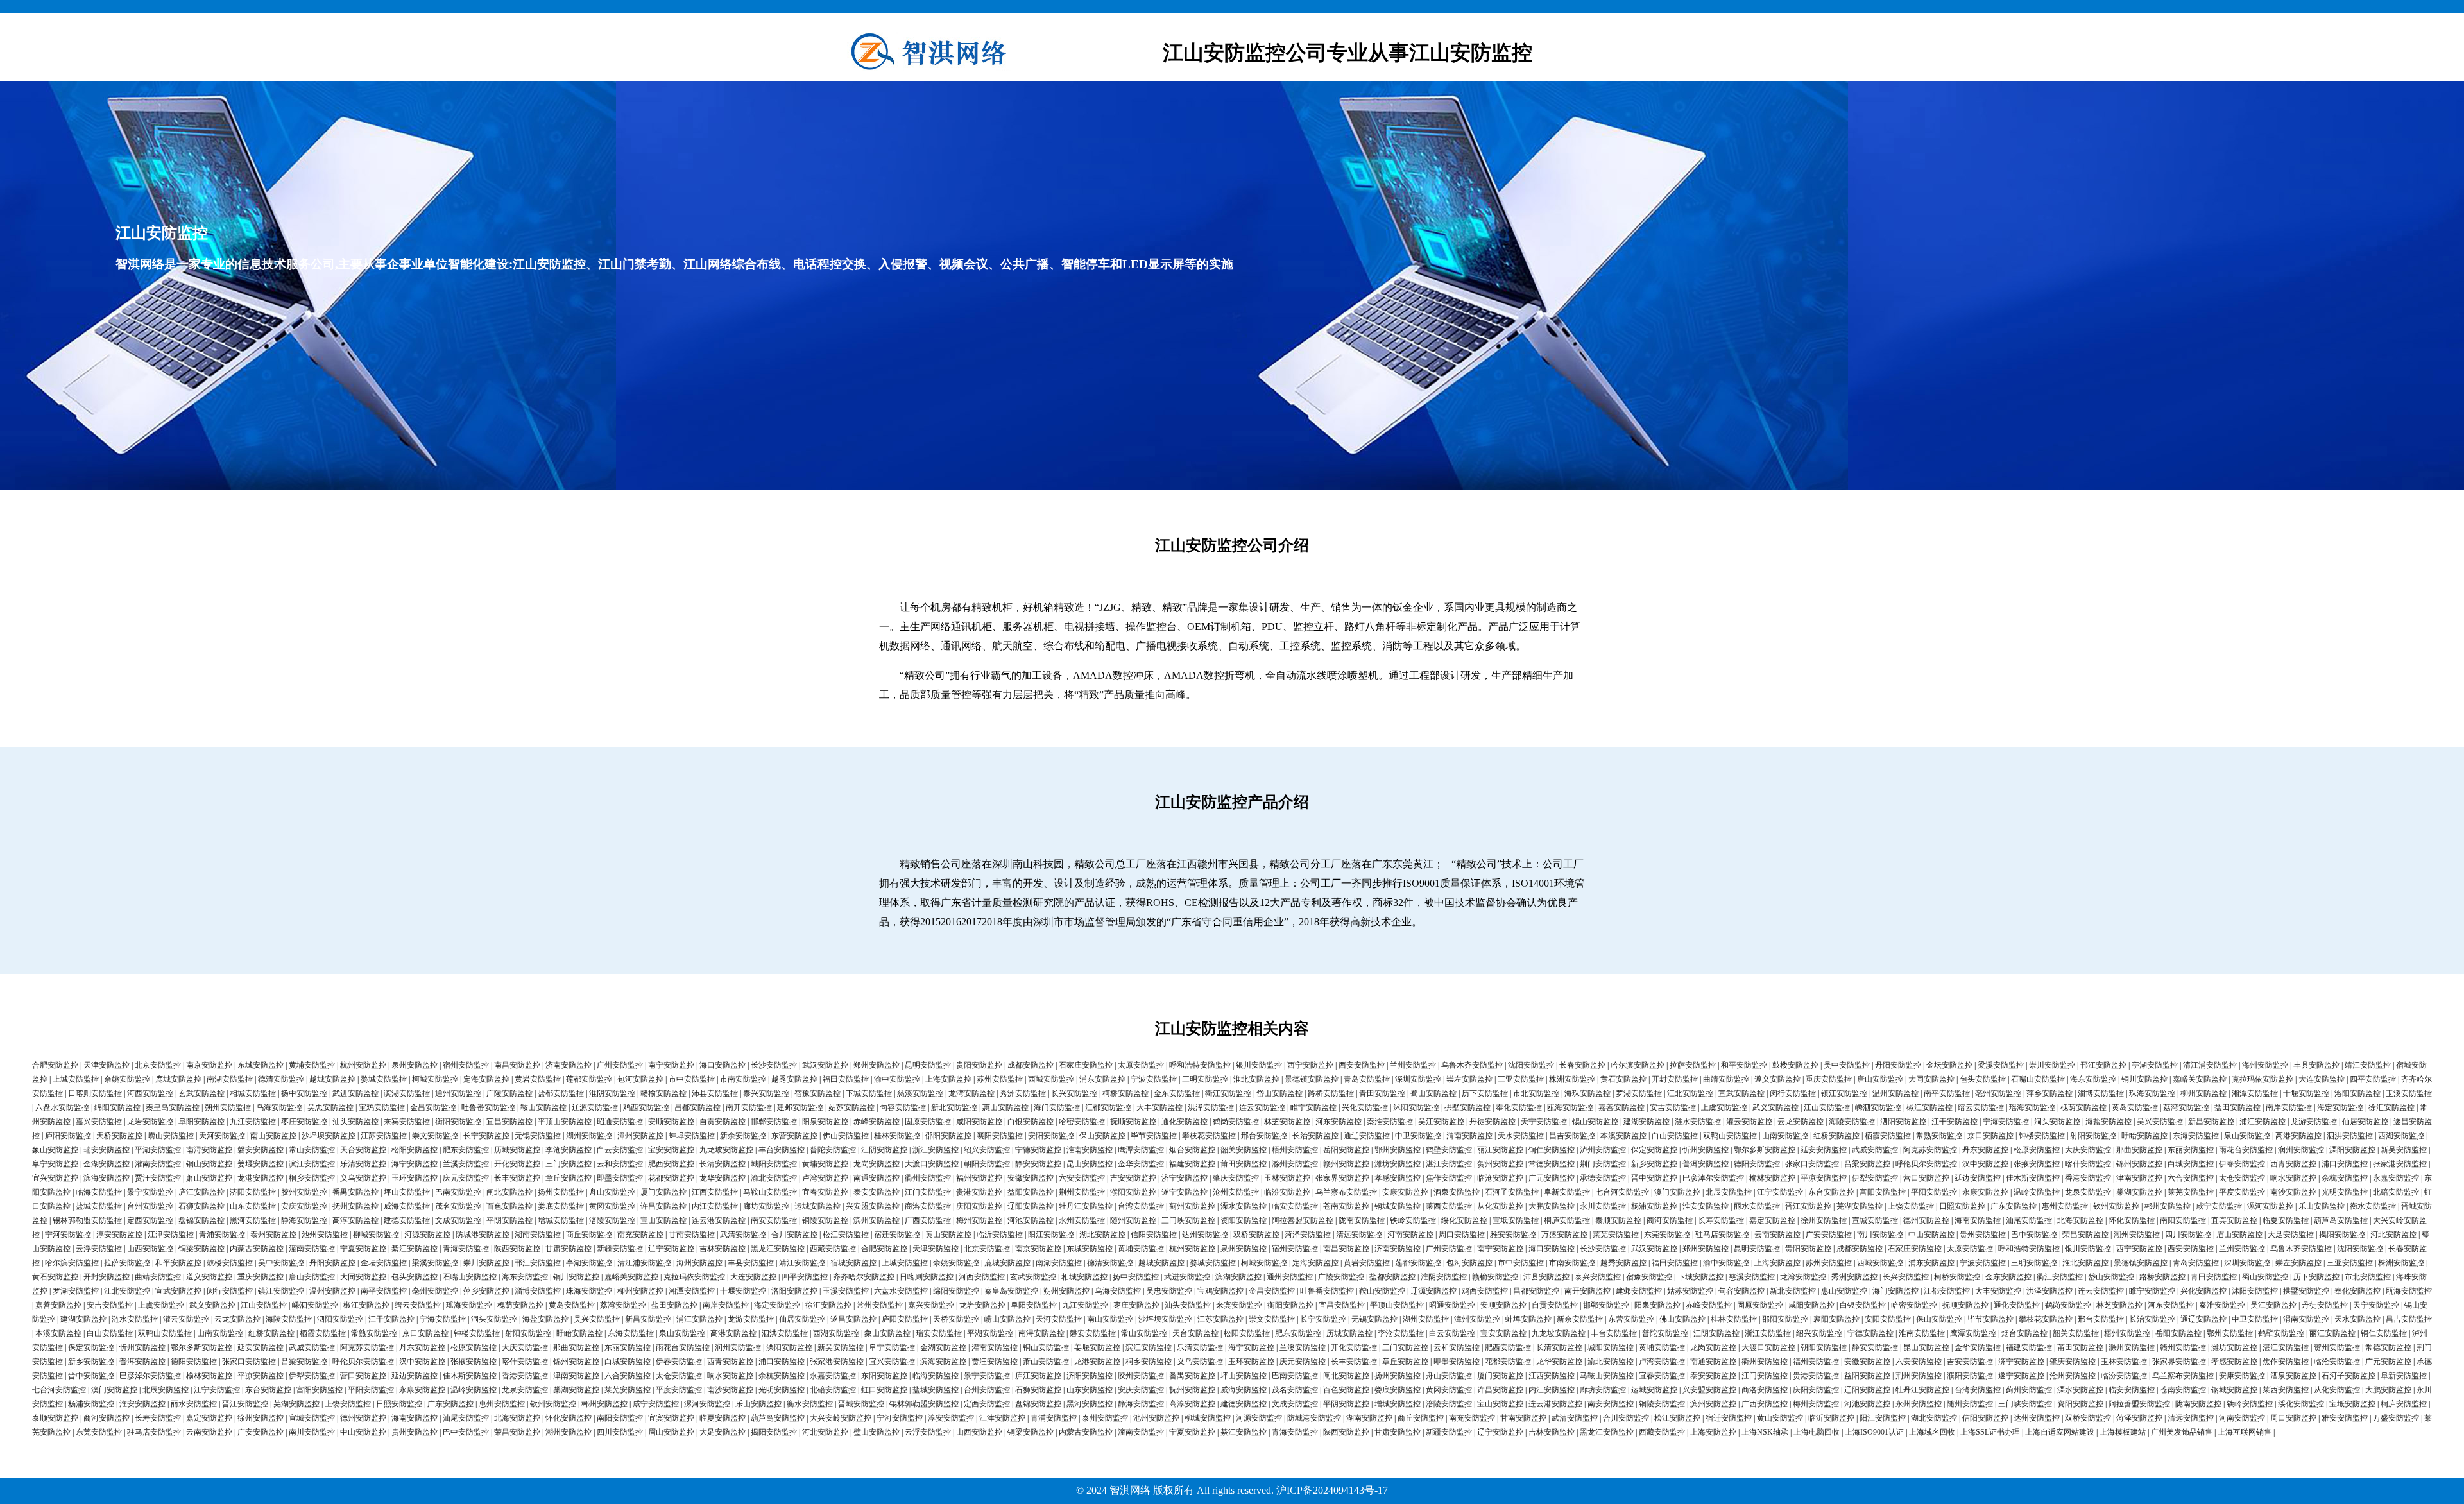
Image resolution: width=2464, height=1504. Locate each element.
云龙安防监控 (1801, 1122)
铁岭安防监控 (1413, 1220)
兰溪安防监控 (466, 1164)
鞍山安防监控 (543, 1107)
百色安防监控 (509, 1206)
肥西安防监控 (671, 1164)
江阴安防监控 (884, 1150)
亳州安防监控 (1998, 1093)
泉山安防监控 (2247, 1136)
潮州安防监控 (2137, 1235)
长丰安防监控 (517, 1178)
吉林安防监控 (723, 1249)
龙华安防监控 (723, 1178)
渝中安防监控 (897, 1079)
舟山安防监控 (612, 1192)
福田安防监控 (846, 1079)
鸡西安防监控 (646, 1107)
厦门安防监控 (663, 1192)
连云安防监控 (1262, 1107)
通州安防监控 (458, 1093)
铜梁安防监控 (201, 1249)
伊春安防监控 (2242, 1164)
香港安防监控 (2088, 1178)
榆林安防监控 (1772, 1178)
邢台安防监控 (1264, 1136)
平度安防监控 (2242, 1192)
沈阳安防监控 (1531, 1065)
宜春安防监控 (825, 1192)
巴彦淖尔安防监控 (1713, 1178)
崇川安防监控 (2052, 1065)
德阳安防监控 (1757, 1164)
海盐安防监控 (2109, 1122)
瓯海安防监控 (1570, 1107)
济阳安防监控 (253, 1192)
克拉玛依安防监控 (2263, 1079)
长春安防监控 (1582, 1065)
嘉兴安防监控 (99, 1122)
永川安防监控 (1603, 1206)
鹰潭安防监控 (1141, 1150)
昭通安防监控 (620, 1122)
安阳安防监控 (1051, 1136)
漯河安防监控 (2270, 1206)
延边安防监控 (1978, 1178)
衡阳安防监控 (458, 1122)
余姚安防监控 (127, 1079)
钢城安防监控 (1398, 1206)
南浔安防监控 (209, 1150)
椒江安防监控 (1929, 1107)
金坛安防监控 (1949, 1065)
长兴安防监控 (1074, 1093)
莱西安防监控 (1449, 1206)
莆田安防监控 (1244, 1164)
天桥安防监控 (119, 1136)
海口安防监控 (723, 1065)
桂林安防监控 (897, 1136)
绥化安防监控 (1464, 1220)
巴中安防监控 (2034, 1235)
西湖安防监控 (2401, 1136)
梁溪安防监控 (2001, 1065)
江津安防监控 (171, 1235)
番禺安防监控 (355, 1192)
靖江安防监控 (2368, 1065)
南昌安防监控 (517, 1065)
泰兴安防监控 (766, 1093)
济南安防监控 (569, 1065)
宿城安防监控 (853, 1263)
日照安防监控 (1962, 1206)
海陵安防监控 (1852, 1122)
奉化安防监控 (1519, 1107)
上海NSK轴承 (1765, 1432)
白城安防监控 (2191, 1164)
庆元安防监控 (466, 1178)
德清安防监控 (281, 1079)
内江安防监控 (715, 1206)
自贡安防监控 (723, 1122)
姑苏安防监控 (851, 1107)
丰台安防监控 (782, 1150)
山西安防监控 (150, 1249)
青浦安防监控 (222, 1235)
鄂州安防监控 (1398, 1150)
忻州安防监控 (1706, 1150)
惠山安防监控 (1005, 1107)
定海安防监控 (486, 1079)
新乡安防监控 (1654, 1164)
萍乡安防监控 (2049, 1093)
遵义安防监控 (1777, 1079)
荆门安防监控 (1603, 1164)
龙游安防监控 (2314, 1122)
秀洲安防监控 (1023, 1093)
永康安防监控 (1985, 1192)
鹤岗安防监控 (1236, 1122)
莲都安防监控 (589, 1079)
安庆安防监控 (304, 1206)
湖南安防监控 (538, 1235)
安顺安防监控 (671, 1122)
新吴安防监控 (2404, 1150)
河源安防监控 (427, 1235)
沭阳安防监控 (1416, 1107)
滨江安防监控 (312, 1164)
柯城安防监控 (435, 1079)
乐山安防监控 (2322, 1206)
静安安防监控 (1038, 1164)
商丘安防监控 (589, 1235)
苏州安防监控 (1000, 1079)
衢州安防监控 (928, 1178)
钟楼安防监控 (2042, 1136)
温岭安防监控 (2037, 1192)
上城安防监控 (76, 1079)
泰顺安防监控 (1618, 1220)
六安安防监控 (1082, 1178)
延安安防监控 (1824, 1150)
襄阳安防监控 (1000, 1136)
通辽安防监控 (1367, 1136)
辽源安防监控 (595, 1107)
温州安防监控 (1895, 1093)
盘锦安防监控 (201, 1220)
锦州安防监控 (2139, 1164)
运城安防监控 (817, 1206)
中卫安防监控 (1418, 1136)
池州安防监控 (325, 1235)
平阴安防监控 (509, 1220)
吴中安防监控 (1847, 1065)
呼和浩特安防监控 (1200, 1065)
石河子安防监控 (1512, 1192)
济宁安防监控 (1185, 1178)
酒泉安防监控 (1457, 1192)
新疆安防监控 (620, 1249)
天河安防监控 (222, 1136)
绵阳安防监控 (117, 1107)
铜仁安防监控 (1552, 1150)
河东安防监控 (1339, 1122)
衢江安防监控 (1228, 1093)
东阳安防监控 (884, 1376)
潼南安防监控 (312, 1249)
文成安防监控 (458, 1220)
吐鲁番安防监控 (488, 1107)
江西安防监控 (715, 1192)
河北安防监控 (2393, 1235)
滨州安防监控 (877, 1220)
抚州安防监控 (355, 1206)
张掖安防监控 (2037, 1164)
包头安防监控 (1983, 1079)
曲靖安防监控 (1726, 1079)
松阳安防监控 (415, 1150)
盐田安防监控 (2237, 1107)
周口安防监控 (1462, 1235)
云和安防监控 (620, 1164)
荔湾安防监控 (2186, 1107)
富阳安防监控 (1883, 1192)
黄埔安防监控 (312, 1065)
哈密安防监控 (1082, 1122)
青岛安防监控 (1367, 1079)
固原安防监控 (928, 1122)
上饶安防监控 (1911, 1206)
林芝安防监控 (1287, 1122)
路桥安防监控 (1331, 1093)
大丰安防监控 (1159, 1107)
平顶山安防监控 (565, 1122)
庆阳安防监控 (979, 1206)
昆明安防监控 (928, 1065)
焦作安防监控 (1449, 1178)
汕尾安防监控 (2029, 1220)
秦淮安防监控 (1390, 1122)
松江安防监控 (846, 1235)
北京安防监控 (158, 1065)
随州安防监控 (1133, 1220)
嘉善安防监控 (1621, 1107)
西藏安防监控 (833, 1249)
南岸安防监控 (2289, 1107)
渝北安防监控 (774, 1178)
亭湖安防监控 (2155, 1065)
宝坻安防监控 (1516, 1220)
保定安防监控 (1654, 1150)
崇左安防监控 (1469, 1079)
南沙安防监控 (2293, 1192)
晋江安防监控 (1808, 1206)
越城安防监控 (332, 1079)
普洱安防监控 (1706, 1164)
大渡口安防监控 (932, 1164)
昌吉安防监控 (1572, 1136)
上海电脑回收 (1817, 1432)
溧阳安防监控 (2352, 1150)
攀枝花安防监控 (1209, 1136)
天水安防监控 (1521, 1136)
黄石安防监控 (1623, 1079)
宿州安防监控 (466, 1065)
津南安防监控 (2139, 1178)
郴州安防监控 (2168, 1206)
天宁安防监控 (1544, 1122)
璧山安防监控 (877, 1432)
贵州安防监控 (1983, 1235)
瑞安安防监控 (107, 1150)
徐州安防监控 (1824, 1220)
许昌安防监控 (663, 1206)
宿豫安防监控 (817, 1093)
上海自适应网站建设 (2060, 1432)
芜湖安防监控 (1860, 1206)
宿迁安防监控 (897, 1235)
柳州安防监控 (2203, 1093)
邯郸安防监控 (774, 1122)
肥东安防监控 (466, 1150)
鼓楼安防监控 (1795, 1065)
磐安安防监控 (261, 1150)
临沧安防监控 (1500, 1178)
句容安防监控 (903, 1107)
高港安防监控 (2298, 1136)
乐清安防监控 (363, 1164)
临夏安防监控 (2286, 1220)
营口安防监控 (1926, 1178)
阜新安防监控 (1567, 1192)
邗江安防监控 (2103, 1065)
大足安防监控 (2291, 1235)
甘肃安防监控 (569, 1249)
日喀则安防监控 (95, 1093)
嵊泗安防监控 (1878, 1107)
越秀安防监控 (794, 1079)
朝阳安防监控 (987, 1164)
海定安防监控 (2340, 1107)
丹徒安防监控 (1493, 1122)
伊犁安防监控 (1875, 1178)
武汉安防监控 (825, 1065)
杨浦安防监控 (1654, 1206)
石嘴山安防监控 (2038, 1079)
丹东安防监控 (1985, 1150)
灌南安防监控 (158, 1164)
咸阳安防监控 (979, 1122)
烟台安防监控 (1192, 1150)
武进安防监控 (355, 1093)
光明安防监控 (2345, 1192)
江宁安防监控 (1780, 1192)
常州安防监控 (880, 1305)
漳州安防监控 (640, 1136)
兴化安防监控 (1365, 1107)
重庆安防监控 (1829, 1079)
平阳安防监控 (1934, 1192)
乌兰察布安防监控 (1346, 1192)
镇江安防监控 (1844, 1093)
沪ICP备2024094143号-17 (1332, 1490)
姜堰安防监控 (261, 1164)
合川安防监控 (794, 1235)
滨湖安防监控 (407, 1093)
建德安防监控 (407, 1220)
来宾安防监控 (407, 1122)
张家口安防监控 (1812, 1164)
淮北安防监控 (1256, 1079)
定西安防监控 (150, 1220)
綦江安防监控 (415, 1249)
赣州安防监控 (1346, 1164)
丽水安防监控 (1757, 1206)
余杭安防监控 (2345, 1178)
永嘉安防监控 (2396, 1178)
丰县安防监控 (2316, 1065)
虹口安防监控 (884, 1390)
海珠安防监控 (1587, 1093)
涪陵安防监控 (612, 1220)
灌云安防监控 (1749, 1122)
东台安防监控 (1831, 1192)
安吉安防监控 (1673, 1107)
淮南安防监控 (1090, 1150)
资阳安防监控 (1244, 1220)
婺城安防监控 (384, 1079)
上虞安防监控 (1724, 1107)
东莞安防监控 (1667, 1235)
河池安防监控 (1031, 1220)
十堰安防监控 (2306, 1093)
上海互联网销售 (2245, 1432)
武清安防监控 (743, 1235)
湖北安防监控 (1102, 1235)
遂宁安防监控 (1185, 1192)
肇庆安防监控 (1236, 1178)
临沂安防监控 (1000, 1235)
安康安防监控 (1405, 1192)
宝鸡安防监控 (382, 1107)
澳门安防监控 (1677, 1192)
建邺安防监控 (800, 1107)
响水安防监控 (2293, 1178)
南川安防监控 (1880, 1235)
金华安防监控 (1141, 1164)
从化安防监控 (1500, 1206)
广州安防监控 (620, 1065)
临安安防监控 (1295, 1206)
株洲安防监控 (1572, 1079)
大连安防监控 (2322, 1079)
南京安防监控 (209, 1065)
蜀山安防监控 (1433, 1093)
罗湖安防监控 (1639, 1093)
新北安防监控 (954, 1107)
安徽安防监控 (1031, 1178)
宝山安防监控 (663, 1220)
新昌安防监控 (2211, 1122)
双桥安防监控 (1256, 1235)
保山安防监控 (1102, 1136)
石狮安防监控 (201, 1206)
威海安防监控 (407, 1206)
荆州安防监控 (1082, 1192)
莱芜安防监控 (2191, 1192)
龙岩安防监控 (150, 1122)
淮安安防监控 (1706, 1206)
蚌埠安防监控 (692, 1136)
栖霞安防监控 (1888, 1136)
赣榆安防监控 (663, 1093)
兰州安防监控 (1413, 1065)
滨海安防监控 (107, 1178)
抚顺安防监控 (1133, 1122)
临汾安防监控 (1287, 1192)
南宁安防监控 (671, 1065)
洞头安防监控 (2057, 1122)
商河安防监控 (1670, 1220)
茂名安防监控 (458, 1206)
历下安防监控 (1485, 1093)
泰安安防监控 (877, 1192)
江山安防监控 (1827, 1107)
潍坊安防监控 (1398, 1164)
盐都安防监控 (561, 1093)
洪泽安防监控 (1211, 1107)
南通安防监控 (877, 1178)
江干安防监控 (1955, 1122)
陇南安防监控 (1362, 1220)
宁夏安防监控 (363, 1249)
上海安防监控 (948, 1079)
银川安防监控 (1259, 1065)
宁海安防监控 (2006, 1122)
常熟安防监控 (1939, 1136)
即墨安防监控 (620, 1178)
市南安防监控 (743, 1079)
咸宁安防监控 (2219, 1206)
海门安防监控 (1057, 1107)
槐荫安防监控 (2083, 1107)
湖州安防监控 (589, 1136)
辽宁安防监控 (671, 1249)
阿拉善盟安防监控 (1303, 1220)
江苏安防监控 (384, 1136)
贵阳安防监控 (979, 1065)
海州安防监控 (2265, 1065)
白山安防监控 (1675, 1136)
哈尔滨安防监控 (1638, 1065)
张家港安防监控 (2400, 1164)
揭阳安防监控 (2342, 1235)
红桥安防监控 (1836, 1136)
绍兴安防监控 (987, 1150)
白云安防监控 (620, 1150)
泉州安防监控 (415, 1065)
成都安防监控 (1031, 1065)
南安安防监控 (774, 1220)
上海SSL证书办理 (1990, 1432)
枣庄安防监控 (304, 1122)
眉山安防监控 (2239, 1235)
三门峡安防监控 (1188, 1220)
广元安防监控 (1552, 1178)
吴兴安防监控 (2160, 1122)
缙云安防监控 (1981, 1107)
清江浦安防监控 (2210, 1065)
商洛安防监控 (928, 1206)
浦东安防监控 (1102, 1079)
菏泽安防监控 (1308, 1235)
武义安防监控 (1775, 1107)
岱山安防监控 (1279, 1093)
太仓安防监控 (2242, 1178)
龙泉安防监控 (2088, 1192)
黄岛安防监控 (2135, 1107)
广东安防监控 (2014, 1206)
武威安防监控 (1875, 1150)
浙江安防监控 (936, 1150)
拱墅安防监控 (1467, 1107)
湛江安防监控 (1449, 1164)
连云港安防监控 (719, 1220)
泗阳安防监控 (1903, 1122)
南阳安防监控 (2183, 1220)
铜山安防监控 (209, 1164)
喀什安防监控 (2088, 1164)
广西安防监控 (928, 1220)
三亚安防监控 (1521, 1079)
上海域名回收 (1932, 1432)
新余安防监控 (743, 1136)
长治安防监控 (1315, 1136)
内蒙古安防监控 (257, 1249)
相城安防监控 (253, 1093)
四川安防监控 (2188, 1235)
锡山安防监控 (1595, 1122)
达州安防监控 (1205, 1235)
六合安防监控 (2191, 1178)
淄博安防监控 (2101, 1093)
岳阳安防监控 (1346, 1150)
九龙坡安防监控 (726, 1150)
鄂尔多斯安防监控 (1765, 1150)
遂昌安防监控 (853, 1319)
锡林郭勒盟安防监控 (87, 1220)
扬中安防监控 (304, 1093)
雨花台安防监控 (2246, 1150)
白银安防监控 (1031, 1122)
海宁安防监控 (415, 1164)
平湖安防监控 (158, 1150)
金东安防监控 (1177, 1093)
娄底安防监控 (561, 1206)
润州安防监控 (2301, 1150)
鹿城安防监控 (178, 1079)
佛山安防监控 (846, 1136)
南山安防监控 (273, 1136)
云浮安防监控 (99, 1249)
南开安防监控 (749, 1107)
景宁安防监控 (150, 1192)
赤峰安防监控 (877, 1122)
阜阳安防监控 (201, 1122)
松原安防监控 (2037, 1150)
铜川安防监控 (2144, 1079)
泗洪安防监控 (2350, 1136)
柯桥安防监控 (1125, 1093)
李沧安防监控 (569, 1150)
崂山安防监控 (171, 1136)
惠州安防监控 (2065, 1206)
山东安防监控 (253, 1206)
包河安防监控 (640, 1079)
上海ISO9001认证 (1874, 1432)
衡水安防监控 (2373, 1206)
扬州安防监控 (561, 1192)
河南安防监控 (1410, 1235)
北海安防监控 (2080, 1220)
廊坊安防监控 (766, 1206)
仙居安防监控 (2365, 1122)
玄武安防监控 (201, 1093)
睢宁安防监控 (1313, 1107)
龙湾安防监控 (971, 1093)
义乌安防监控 (363, 1178)
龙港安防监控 (261, 1178)
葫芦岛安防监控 (2341, 1220)
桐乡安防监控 (312, 1178)
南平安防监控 (1947, 1093)
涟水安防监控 (1698, 1122)
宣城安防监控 (1875, 1220)
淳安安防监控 (119, 1235)
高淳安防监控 (355, 1220)
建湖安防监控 (1647, 1122)
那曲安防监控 (2139, 1150)
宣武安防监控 (1741, 1093)
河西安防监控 (150, 1093)
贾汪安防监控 (158, 1178)
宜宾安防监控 (2234, 1220)
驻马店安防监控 (1722, 1235)
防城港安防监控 (483, 1235)
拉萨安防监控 (1693, 1065)
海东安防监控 (2093, 1079)
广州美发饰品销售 (2182, 1432)
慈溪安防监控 (920, 1093)
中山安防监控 (1931, 1235)
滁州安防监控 (1295, 1164)
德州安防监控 (1926, 1220)
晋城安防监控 (861, 1404)
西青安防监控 (2293, 1164)
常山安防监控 (312, 1150)
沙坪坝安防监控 (329, 1136)
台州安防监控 (150, 1206)
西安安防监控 (1362, 1065)
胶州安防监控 (304, 1192)
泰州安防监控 (273, 1235)
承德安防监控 (1603, 1178)
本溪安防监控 (1623, 1136)
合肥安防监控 (55, 1065)
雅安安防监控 (1513, 1235)
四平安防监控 (2373, 1079)
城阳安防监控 (774, 1164)
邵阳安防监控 (948, 1136)
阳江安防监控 (1051, 1235)
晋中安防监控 (1654, 1178)
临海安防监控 (99, 1192)
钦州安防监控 (2116, 1206)
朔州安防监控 (228, 1107)
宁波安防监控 (1154, 1079)
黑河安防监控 (253, 1220)
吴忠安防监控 (330, 1107)
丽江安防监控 (1500, 1150)
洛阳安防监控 (2357, 1093)
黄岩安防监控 (538, 1079)
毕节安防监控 (1154, 1136)
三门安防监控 (569, 1164)
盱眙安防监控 (2144, 1136)
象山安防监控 (55, 1150)
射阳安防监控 (2093, 1136)
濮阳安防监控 (1133, 1192)
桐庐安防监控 (1567, 1220)
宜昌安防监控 (509, 1122)
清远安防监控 (1359, 1235)
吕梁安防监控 (1867, 1164)
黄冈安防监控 (612, 1206)
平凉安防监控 (1824, 1178)
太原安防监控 (1141, 1065)
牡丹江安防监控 (1086, 1206)
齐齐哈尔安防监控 (864, 1277)
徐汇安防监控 (2391, 1107)
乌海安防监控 (279, 1107)
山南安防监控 (1785, 1136)
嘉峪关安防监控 (2200, 1079)
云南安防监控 (1777, 1235)
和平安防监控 (1744, 1065)
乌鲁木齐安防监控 (1472, 1065)
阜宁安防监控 (55, 1164)
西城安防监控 (1051, 1079)
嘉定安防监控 (1772, 1220)
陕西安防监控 (517, 1249)
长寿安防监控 (1721, 1220)
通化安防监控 (1185, 1122)
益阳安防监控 (1031, 1192)
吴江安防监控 (1441, 1122)
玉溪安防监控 (2409, 1093)
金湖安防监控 (107, 1164)
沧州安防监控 (1236, 1192)
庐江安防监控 (201, 1192)
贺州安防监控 (1500, 1164)
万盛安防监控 (1564, 1235)
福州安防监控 (979, 1178)
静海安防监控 (304, 1220)
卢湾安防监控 (825, 1178)
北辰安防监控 (1729, 1192)
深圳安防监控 (1418, 1079)
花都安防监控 (671, 1178)
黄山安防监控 (948, 1235)
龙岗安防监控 (877, 1164)
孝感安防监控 (1398, 1178)
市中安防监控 (692, 1079)
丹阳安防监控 (1898, 1065)
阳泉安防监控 (825, 1122)
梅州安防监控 (979, 1220)
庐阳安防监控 (68, 1136)
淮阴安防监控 (612, 1093)
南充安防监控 (640, 1235)
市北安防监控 (1536, 1093)
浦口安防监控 (2345, 1164)
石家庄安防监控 (1086, 1065)
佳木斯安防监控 (2033, 1178)
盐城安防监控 (99, 1206)
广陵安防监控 (509, 1093)
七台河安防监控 (1622, 1192)
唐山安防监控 (1880, 1079)
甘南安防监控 (692, 1235)
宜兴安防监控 (55, 1178)
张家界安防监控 (1342, 1178)
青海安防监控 (466, 1249)
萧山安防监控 (209, 1178)
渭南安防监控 (1469, 1136)
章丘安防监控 (569, 1178)
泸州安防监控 (1603, 1150)
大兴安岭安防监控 (841, 1418)
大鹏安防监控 (1552, 1206)
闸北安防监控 (509, 1192)
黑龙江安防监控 (778, 1249)
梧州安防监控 (1295, 1150)
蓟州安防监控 (1192, 1206)
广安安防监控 (1829, 1235)
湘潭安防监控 (2255, 1093)
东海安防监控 (2196, 1136)
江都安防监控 (1108, 1107)
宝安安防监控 (671, 1150)
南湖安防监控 (230, 1079)
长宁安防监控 (486, 1136)
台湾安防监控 (1141, 1206)
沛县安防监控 (715, 1093)
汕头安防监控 (355, 1122)
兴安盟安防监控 (873, 1206)
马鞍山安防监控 (770, 1192)
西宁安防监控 (1310, 1065)
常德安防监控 (1552, 1164)
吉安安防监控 (1133, 1178)
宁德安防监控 (1038, 1150)
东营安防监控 (794, 1136)
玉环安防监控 (415, 1178)
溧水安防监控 (1244, 1206)
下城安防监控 (869, 1093)
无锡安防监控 (538, 1136)
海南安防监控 (1978, 1220)
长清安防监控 (723, 1164)
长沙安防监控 (774, 1065)
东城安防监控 (261, 1065)
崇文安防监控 (435, 1136)
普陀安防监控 (833, 1150)
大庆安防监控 (2088, 1150)
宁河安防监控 (68, 1235)
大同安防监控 (1931, 1079)
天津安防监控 (107, 1065)
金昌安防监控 (433, 1107)
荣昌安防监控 (2085, 1235)
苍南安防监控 (1346, 1206)
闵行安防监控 (1793, 1093)
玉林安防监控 (1287, 1178)
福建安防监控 (1192, 1164)
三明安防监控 (1205, 1079)
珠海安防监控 (2152, 1093)
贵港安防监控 (979, 1192)
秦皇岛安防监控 (173, 1107)
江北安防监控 (1690, 1093)
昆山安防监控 (1090, 1164)
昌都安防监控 (697, 1107)
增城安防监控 (561, 1220)
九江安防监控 (253, 1122)
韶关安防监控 (1244, 1150)
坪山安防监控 (407, 1192)
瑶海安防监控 (2032, 1107)
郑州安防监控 (877, 1065)
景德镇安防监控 (1312, 1079)
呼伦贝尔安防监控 (1926, 1164)
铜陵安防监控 (825, 1220)
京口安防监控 (1990, 1136)
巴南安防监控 (458, 1192)
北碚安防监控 (2396, 1192)
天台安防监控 (363, 1150)
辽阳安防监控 (1031, 1206)
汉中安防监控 (1985, 1164)
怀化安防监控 (2132, 1220)
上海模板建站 (2123, 1432)
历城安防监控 (517, 1150)
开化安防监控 (517, 1164)
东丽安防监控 (2191, 1150)
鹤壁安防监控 (1449, 1150)
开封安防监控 (1675, 1079)
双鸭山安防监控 (1730, 1136)
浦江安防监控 (2263, 1122)
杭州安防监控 (363, 1065)
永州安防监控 (1082, 1220)
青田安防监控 (1382, 1093)
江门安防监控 (928, 1192)
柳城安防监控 (376, 1235)
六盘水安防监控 (62, 1107)
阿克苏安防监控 (1930, 1150)
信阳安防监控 (1154, 1235)
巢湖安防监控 (2139, 1192)
